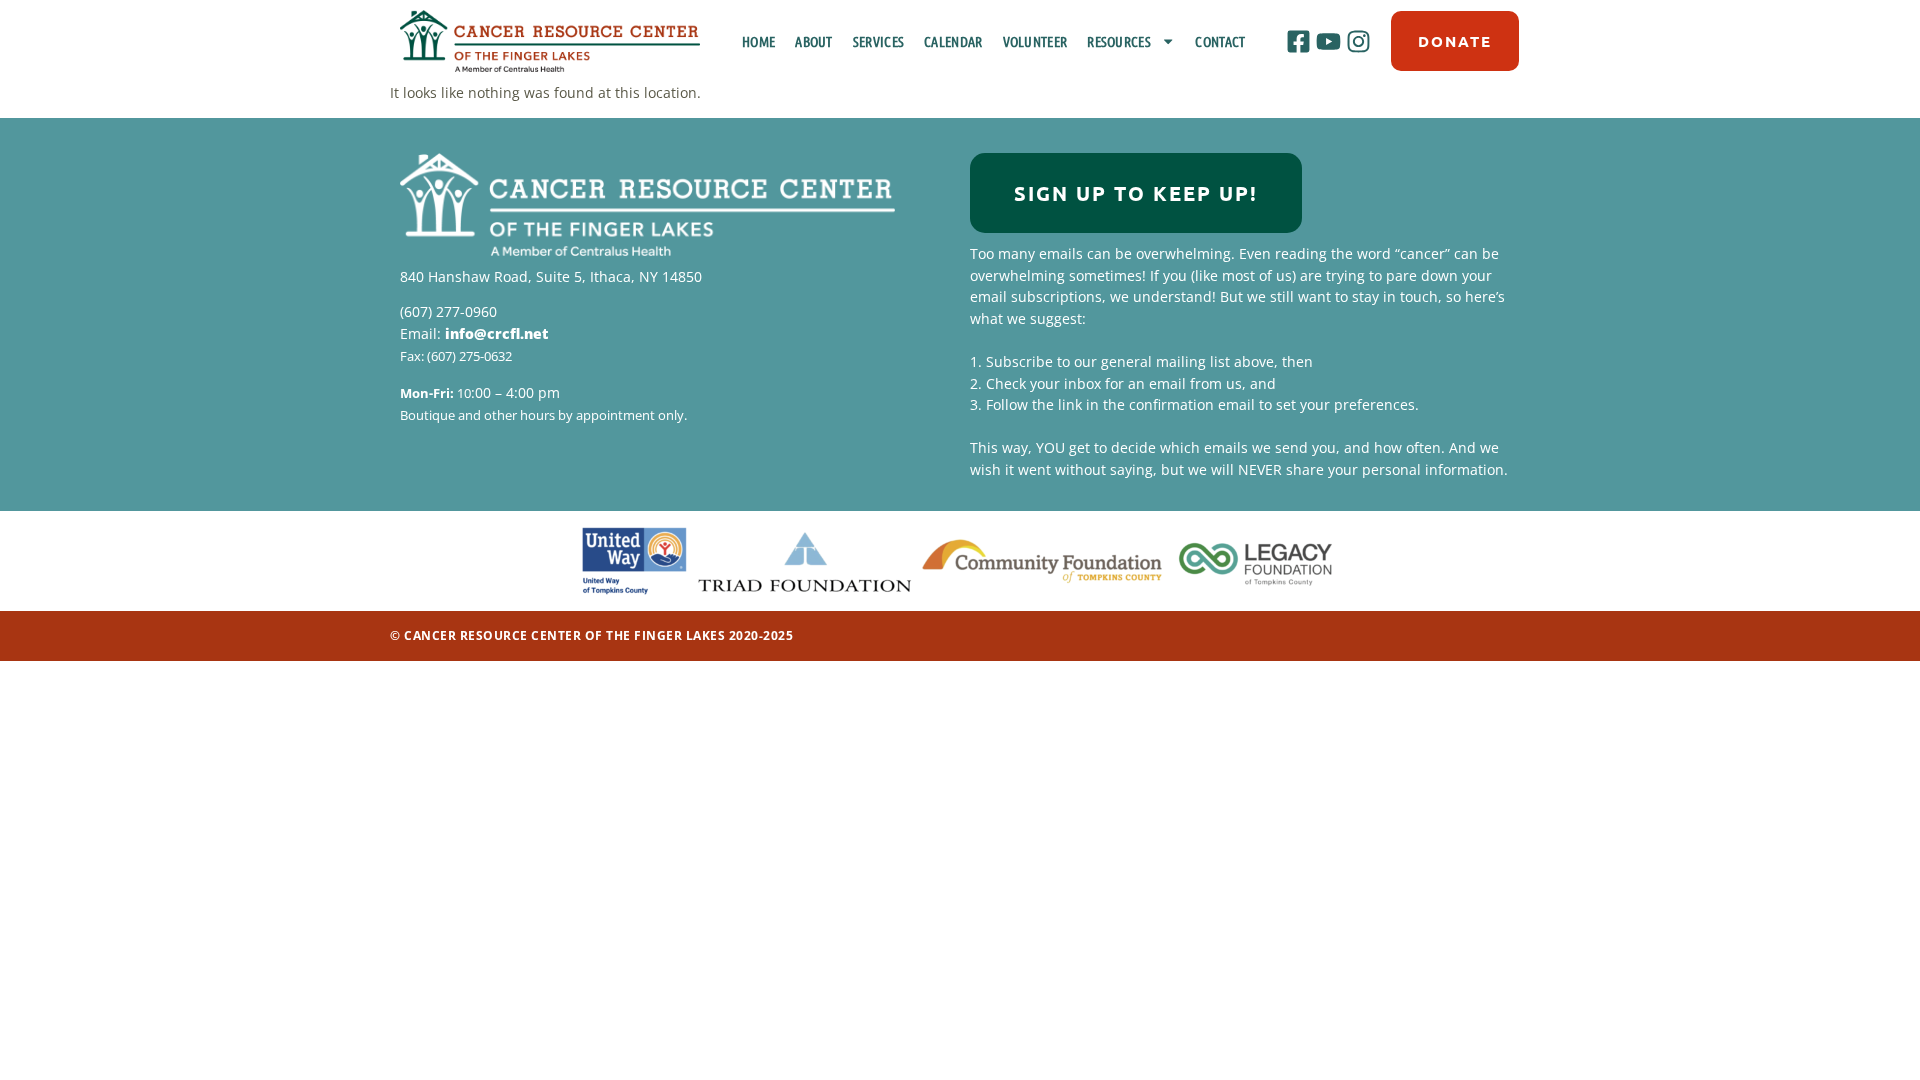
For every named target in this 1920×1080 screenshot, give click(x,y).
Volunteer (1035, 41)
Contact (1220, 41)
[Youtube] (1328, 41)
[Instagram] (1359, 41)
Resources (1119, 41)
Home (758, 41)
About (814, 41)
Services (878, 41)
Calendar (953, 41)
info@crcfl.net (496, 333)
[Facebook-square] (1298, 41)
